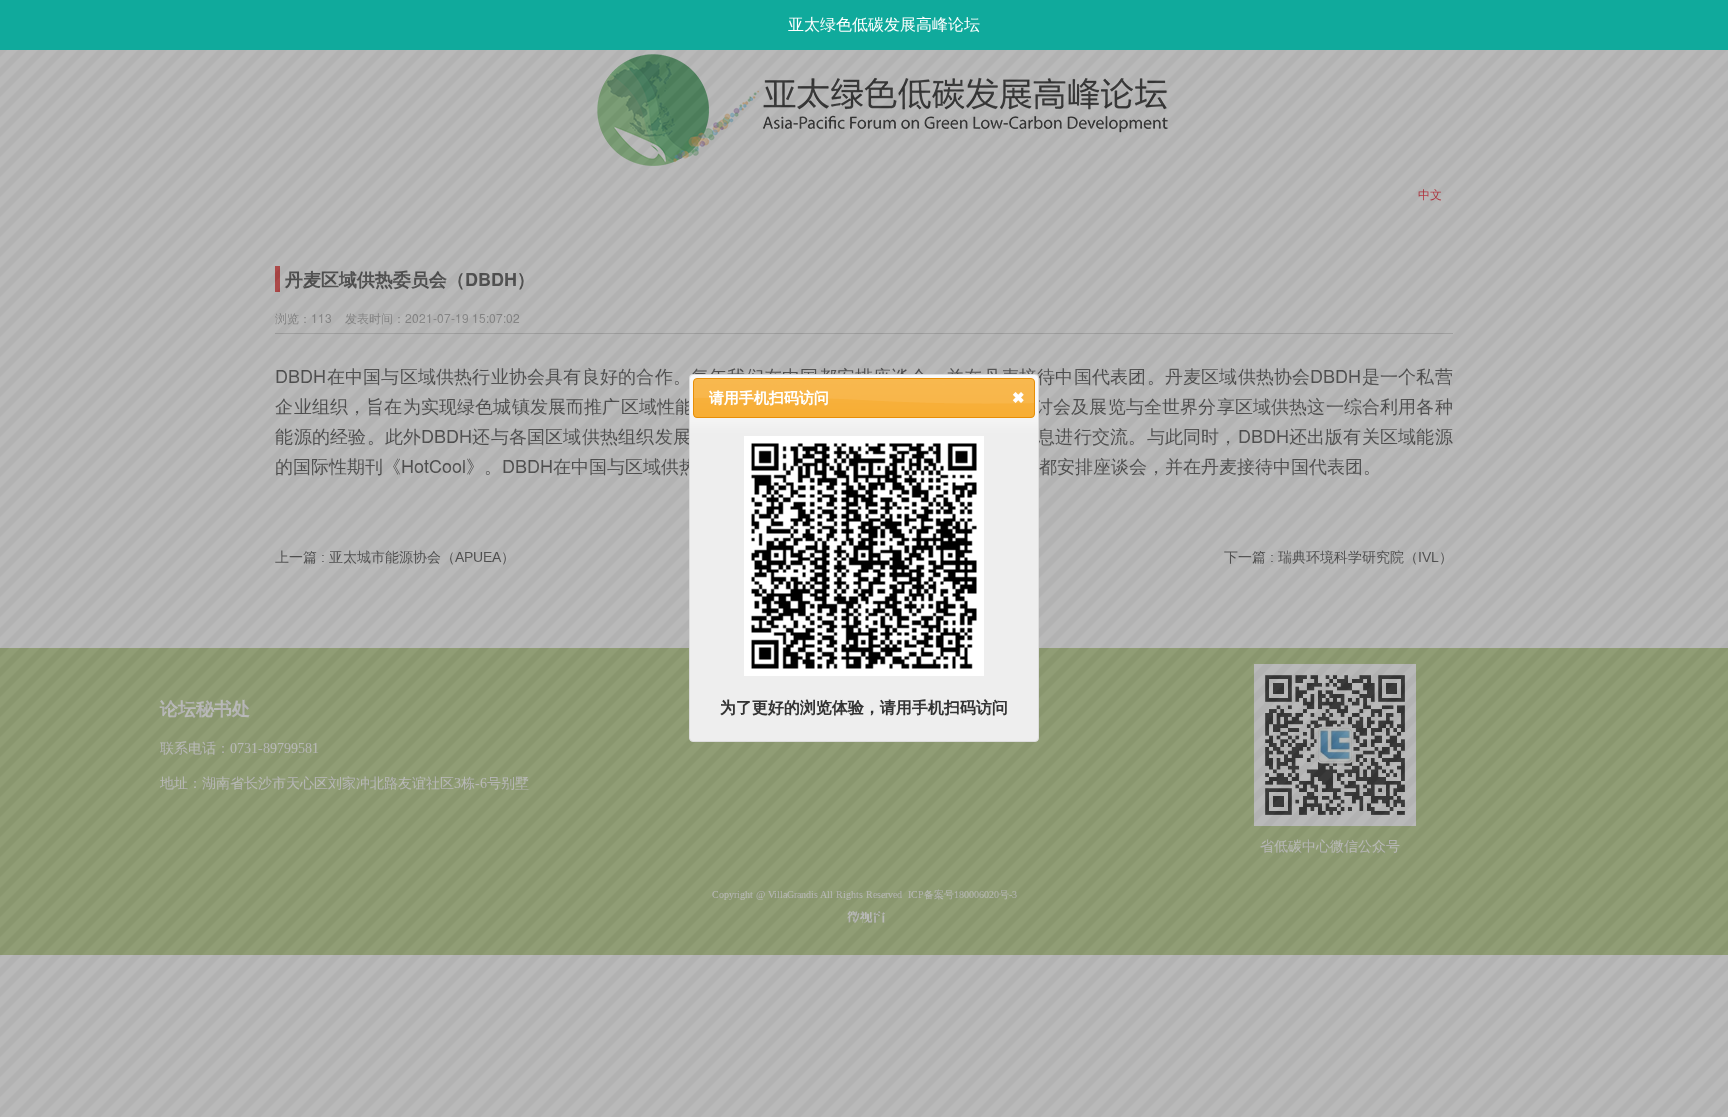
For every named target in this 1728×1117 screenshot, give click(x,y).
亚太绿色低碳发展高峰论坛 (884, 24)
